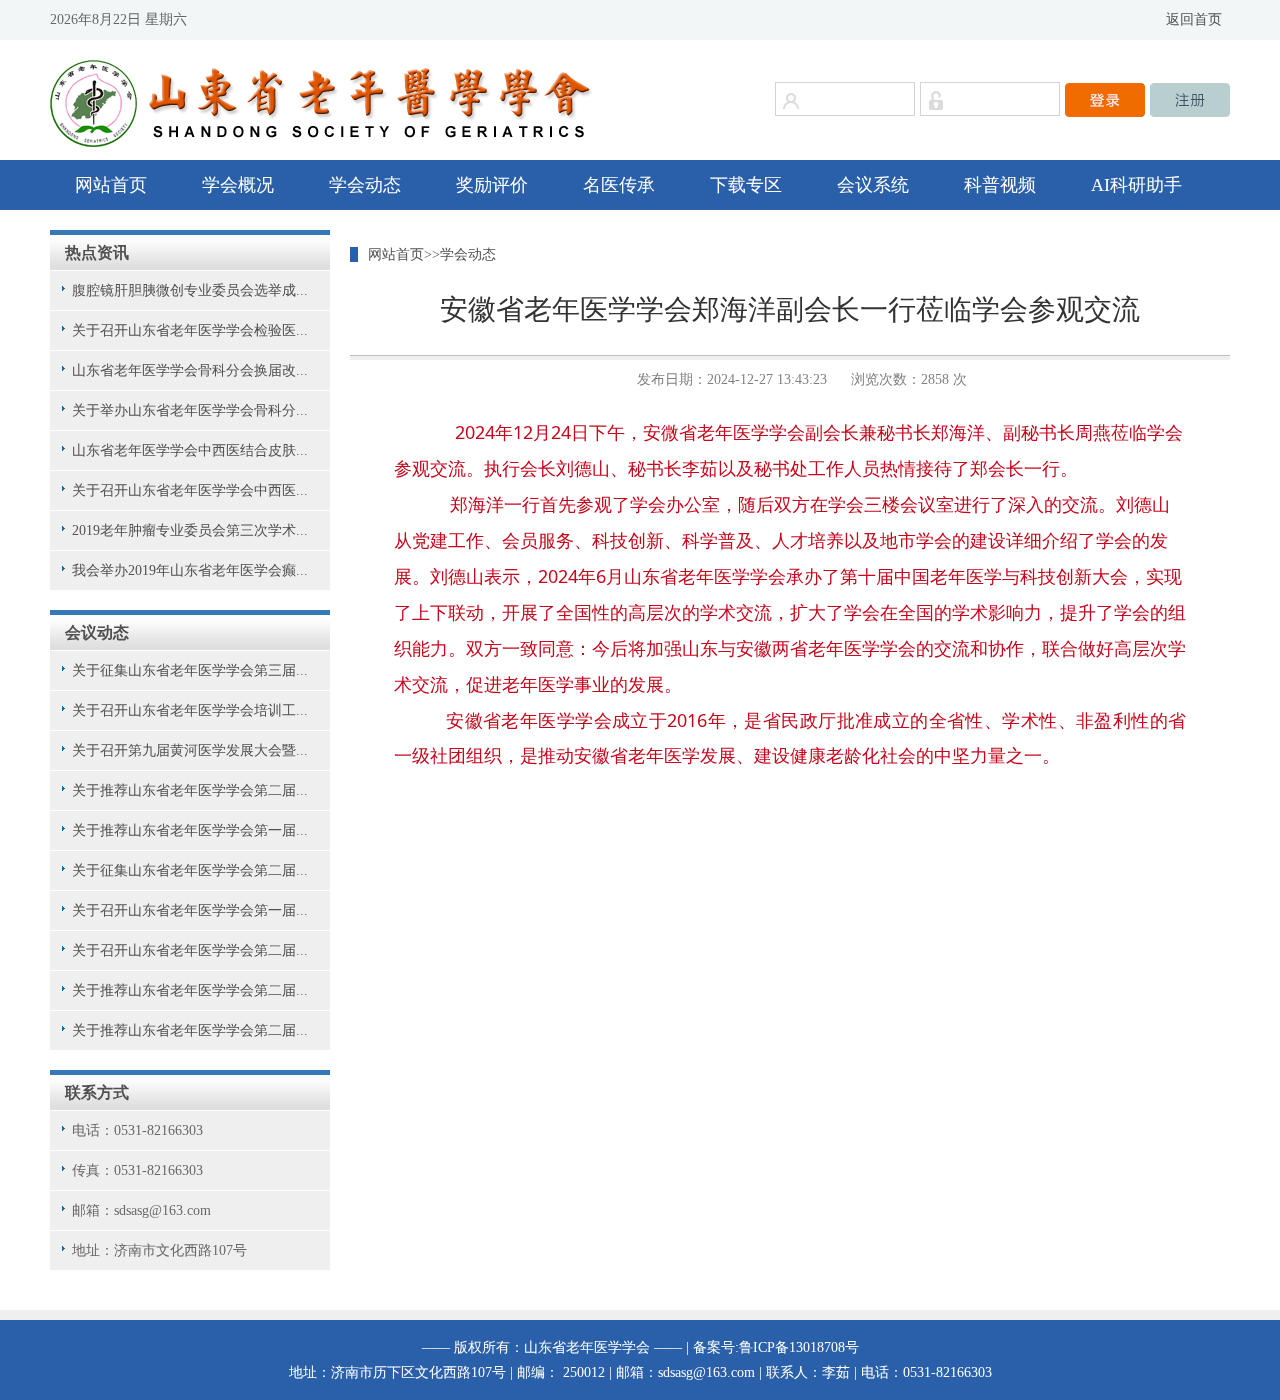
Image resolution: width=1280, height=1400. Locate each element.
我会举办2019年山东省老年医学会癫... (190, 570)
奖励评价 (492, 185)
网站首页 (111, 185)
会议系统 (873, 185)
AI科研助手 (1136, 185)
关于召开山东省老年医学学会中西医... (190, 490)
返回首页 (1194, 19)
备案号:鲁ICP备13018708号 (776, 1347)
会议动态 (97, 632)
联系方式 (97, 1092)
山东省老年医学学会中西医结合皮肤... (190, 450)
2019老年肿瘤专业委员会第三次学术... (190, 530)
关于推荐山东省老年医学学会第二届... (190, 790)
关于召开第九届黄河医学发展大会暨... (190, 750)
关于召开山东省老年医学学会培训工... (190, 710)
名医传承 (619, 185)
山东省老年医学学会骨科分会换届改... (190, 370)
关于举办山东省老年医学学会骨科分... (190, 410)
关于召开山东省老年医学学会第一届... (190, 910)
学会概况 (238, 185)
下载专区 (746, 185)
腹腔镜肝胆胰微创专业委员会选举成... (190, 290)
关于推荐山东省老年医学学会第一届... (190, 830)
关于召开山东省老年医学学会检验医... (190, 330)
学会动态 (365, 185)
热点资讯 (97, 252)
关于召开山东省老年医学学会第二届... (190, 950)
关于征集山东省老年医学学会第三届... (190, 670)
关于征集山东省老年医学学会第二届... (190, 870)
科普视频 (1000, 185)
